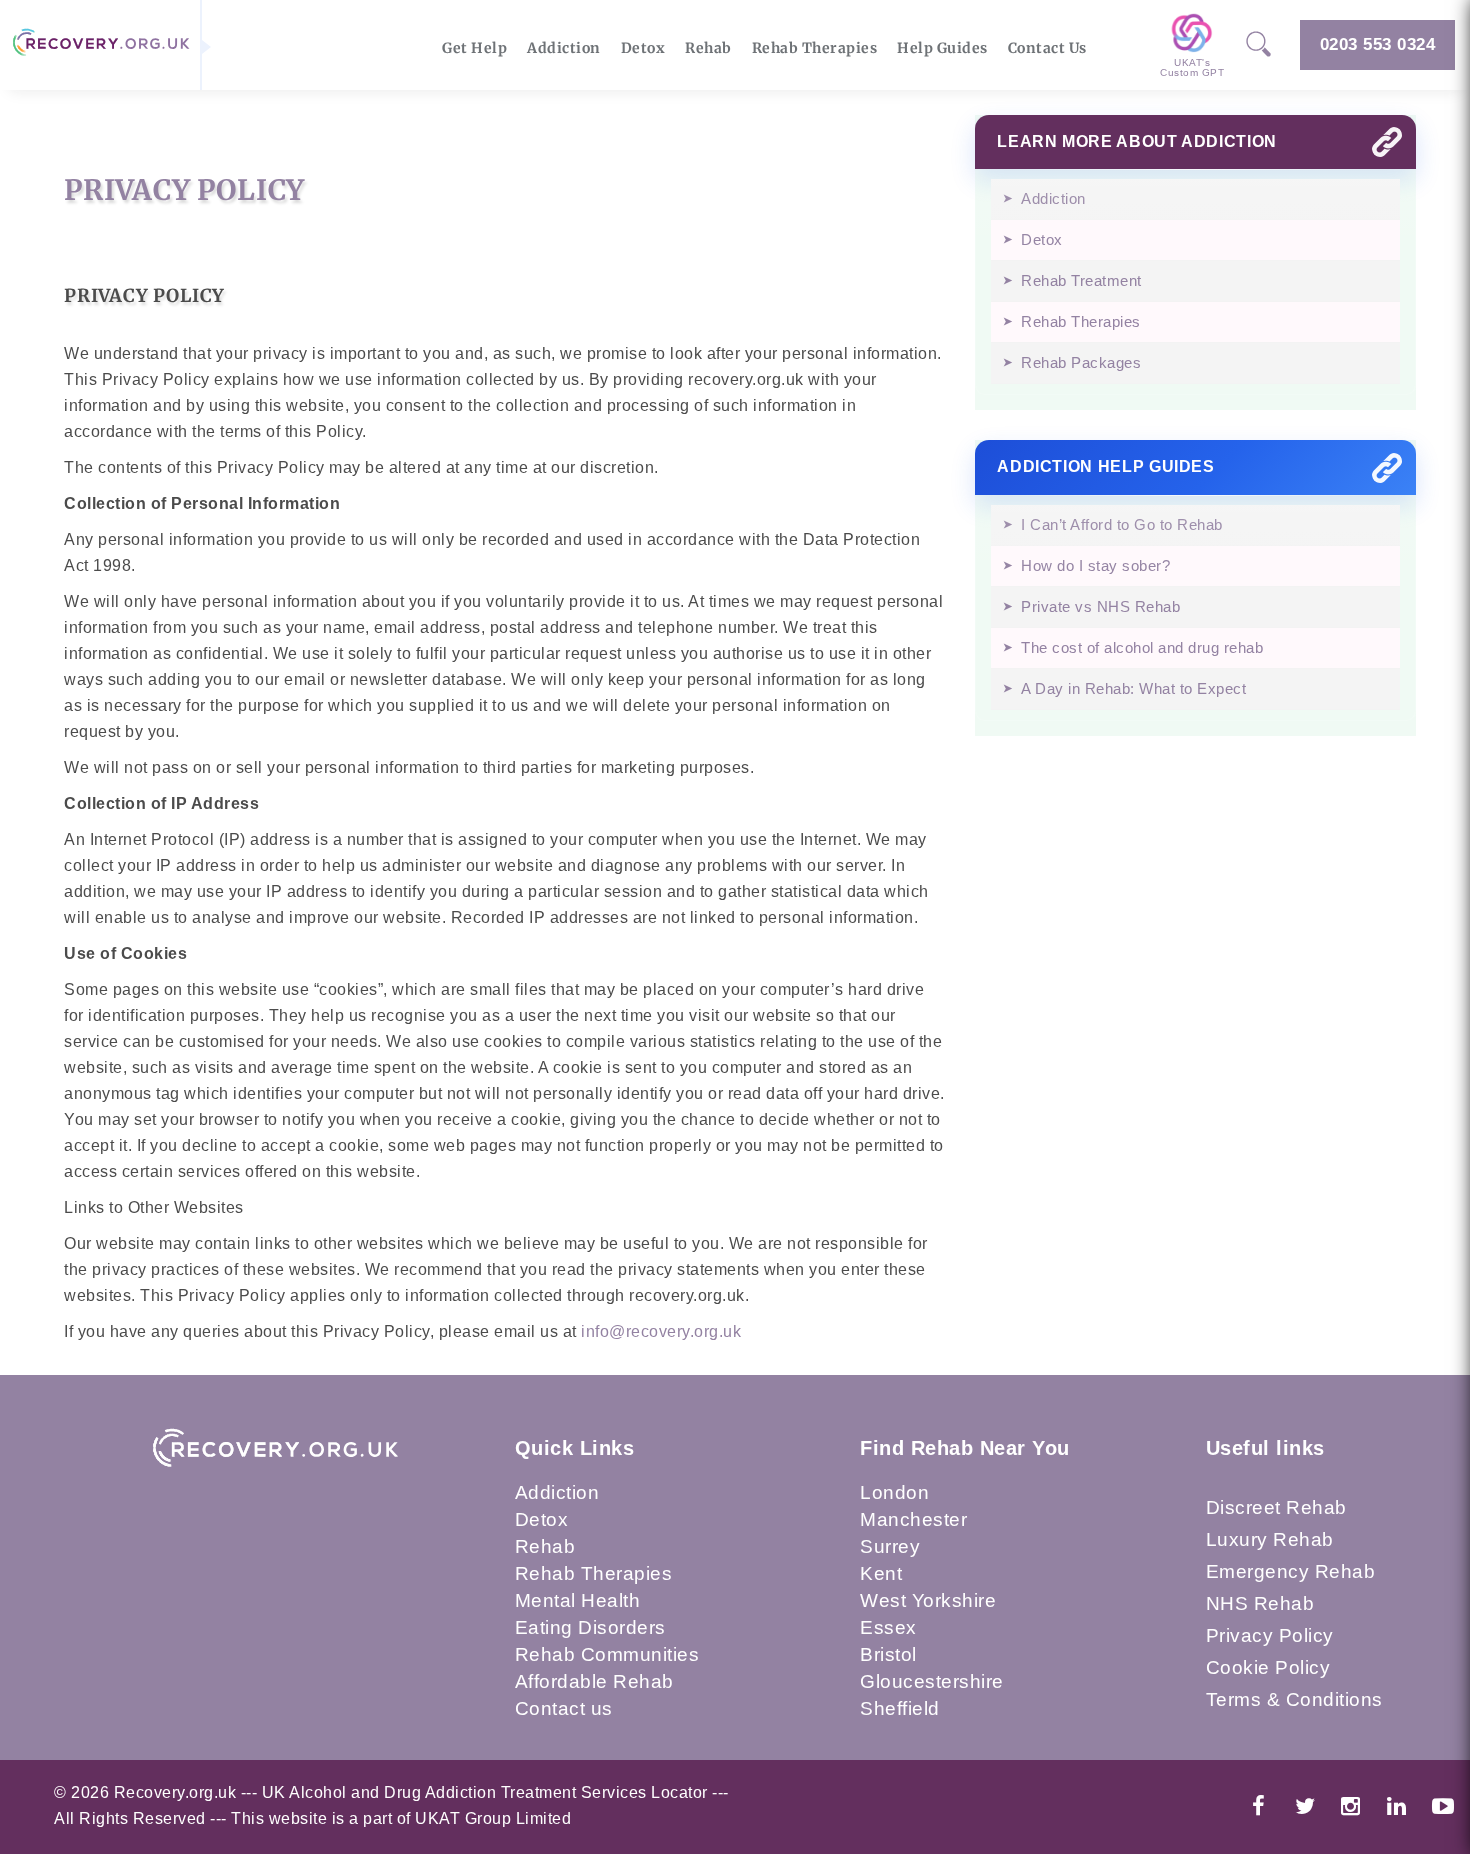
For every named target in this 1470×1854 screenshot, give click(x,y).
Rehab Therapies (815, 48)
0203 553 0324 (1378, 44)
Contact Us (1047, 48)
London (894, 1492)
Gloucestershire (932, 1681)
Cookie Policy (1268, 1667)
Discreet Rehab (1276, 1507)
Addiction (564, 48)
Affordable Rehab (594, 1681)
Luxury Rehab (1270, 1539)
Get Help (474, 48)
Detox (643, 48)
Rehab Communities (607, 1654)
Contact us (564, 1708)
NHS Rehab (1260, 1603)
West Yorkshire (928, 1600)
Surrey (890, 1546)
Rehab (708, 48)
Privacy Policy (1270, 1635)
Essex (888, 1627)
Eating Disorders (590, 1627)
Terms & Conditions (1294, 1699)
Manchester (913, 1519)
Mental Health (578, 1600)
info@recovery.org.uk (661, 1331)
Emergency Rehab (1291, 1571)
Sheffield (900, 1708)
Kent (881, 1573)
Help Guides (942, 48)
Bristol (888, 1654)
